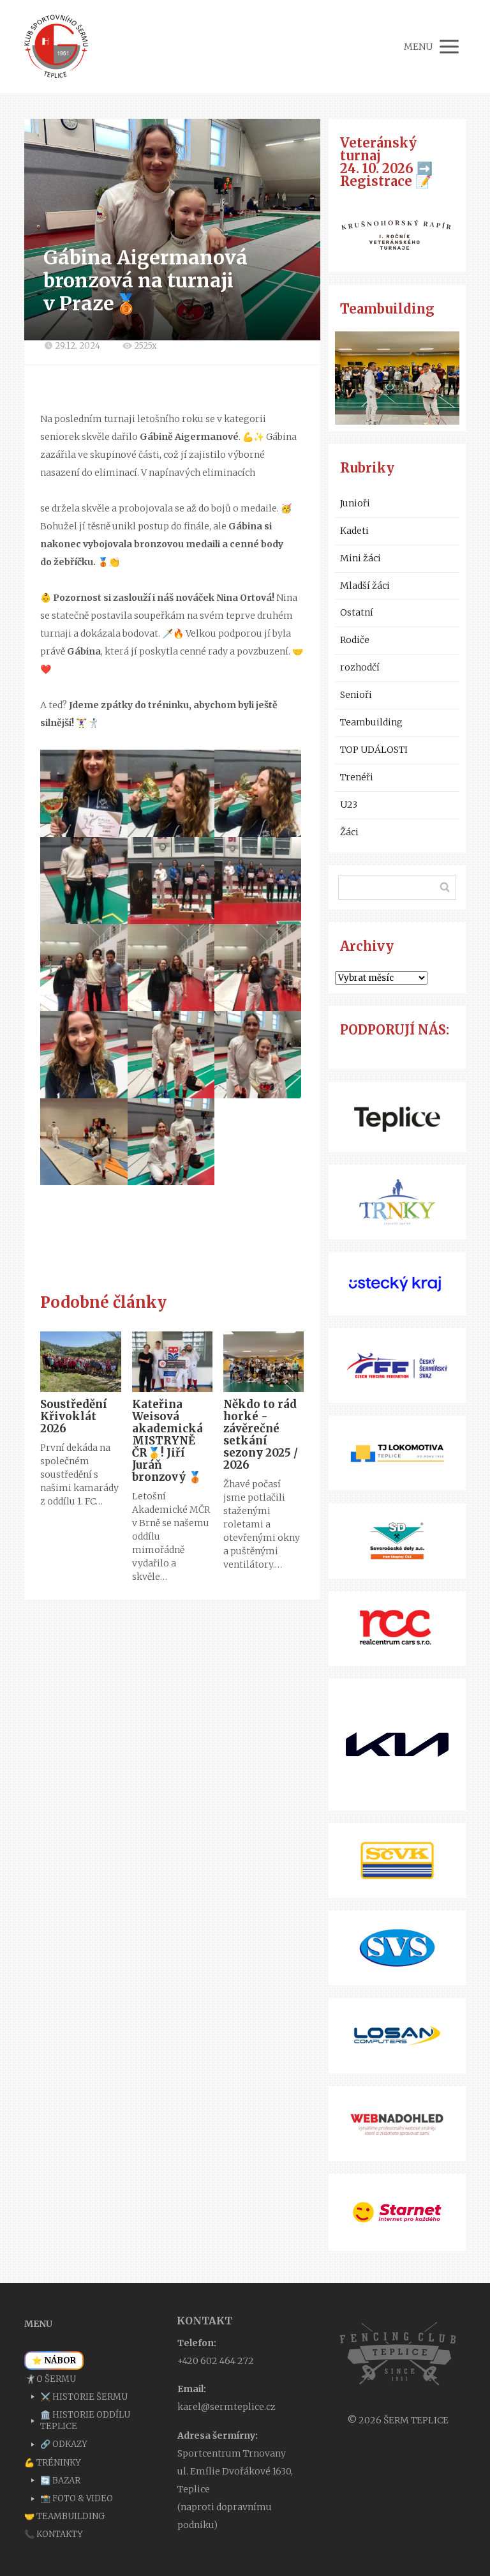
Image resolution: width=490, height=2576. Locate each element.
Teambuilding (371, 722)
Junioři (355, 503)
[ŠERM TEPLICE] (56, 47)
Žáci (349, 832)
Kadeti (354, 531)
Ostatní (357, 612)
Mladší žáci (365, 586)
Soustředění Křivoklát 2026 (74, 1416)
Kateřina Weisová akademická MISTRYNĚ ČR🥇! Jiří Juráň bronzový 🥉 (167, 1441)
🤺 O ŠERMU (50, 2379)
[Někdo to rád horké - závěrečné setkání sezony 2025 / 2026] (264, 1362)
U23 (349, 805)
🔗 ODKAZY (64, 2444)
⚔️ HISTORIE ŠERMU (84, 2397)
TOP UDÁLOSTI (374, 750)
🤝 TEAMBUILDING (64, 2516)
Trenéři (357, 777)
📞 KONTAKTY (54, 2534)
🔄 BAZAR (60, 2481)
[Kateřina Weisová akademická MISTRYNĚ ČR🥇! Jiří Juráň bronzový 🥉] (172, 1362)
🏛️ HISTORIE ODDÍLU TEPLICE (85, 2421)
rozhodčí (360, 667)
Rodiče (355, 640)
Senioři (356, 695)
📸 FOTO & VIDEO (77, 2498)
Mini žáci (360, 558)
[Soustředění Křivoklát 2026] (80, 1362)
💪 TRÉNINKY (53, 2463)
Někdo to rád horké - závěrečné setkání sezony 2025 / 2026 (261, 1435)
